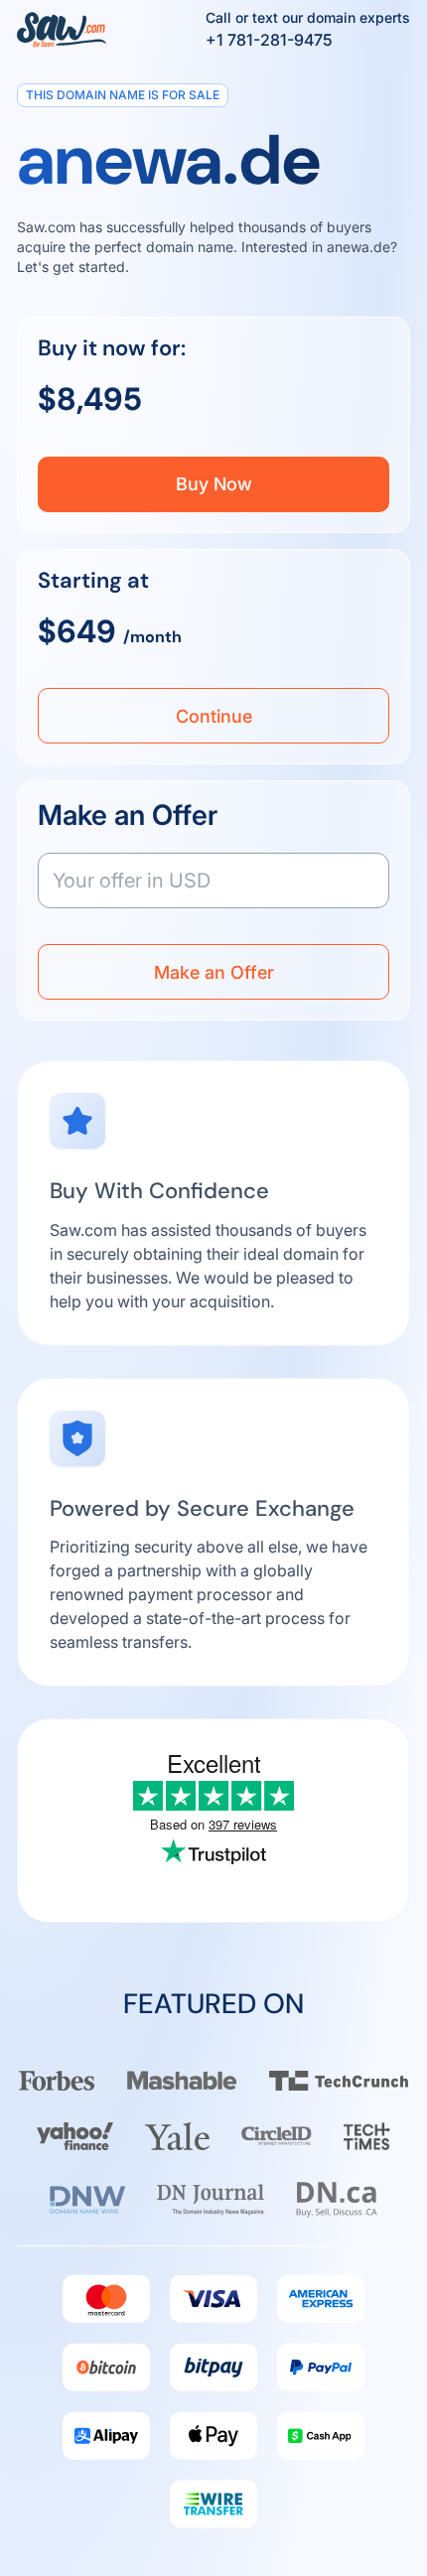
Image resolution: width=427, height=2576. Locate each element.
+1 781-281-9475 (269, 40)
